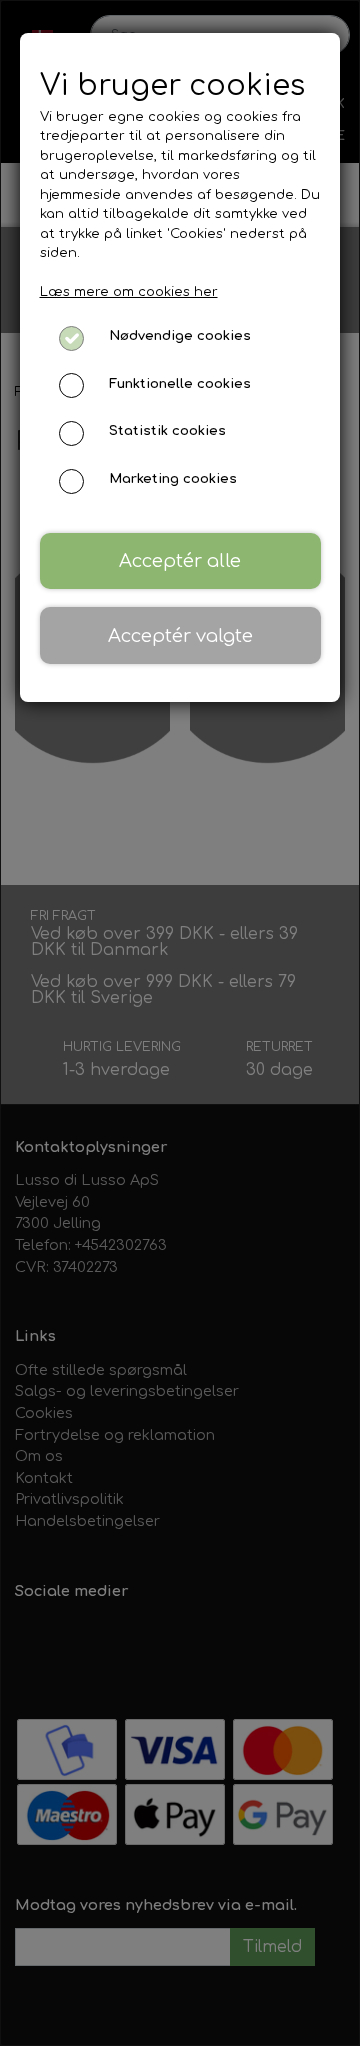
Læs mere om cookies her (129, 292)
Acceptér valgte (180, 636)
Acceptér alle (180, 561)
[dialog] (180, 1023)
